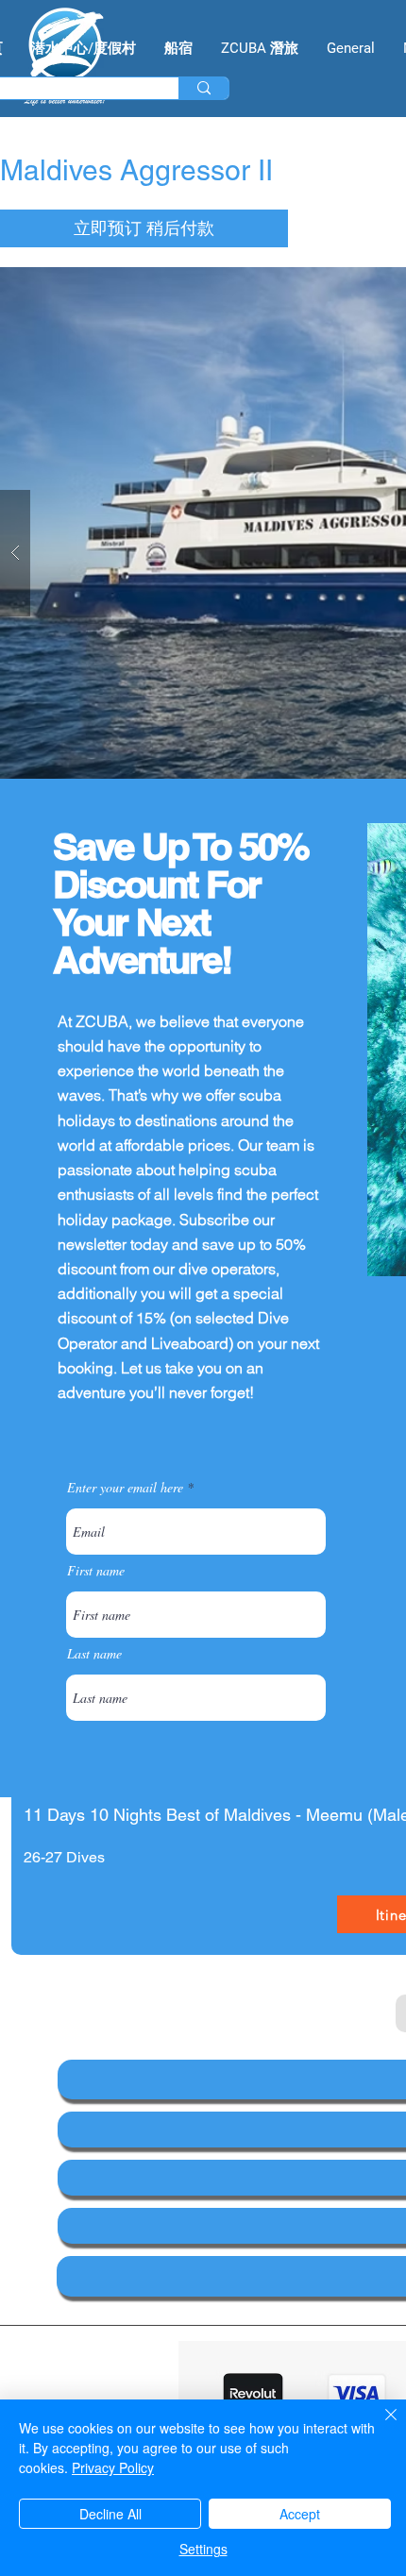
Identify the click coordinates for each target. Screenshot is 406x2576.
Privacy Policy (113, 2467)
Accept (300, 2514)
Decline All (110, 2514)
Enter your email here (125, 1488)
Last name (94, 1654)
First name (96, 1571)
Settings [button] (203, 2549)
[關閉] (380, 2426)
